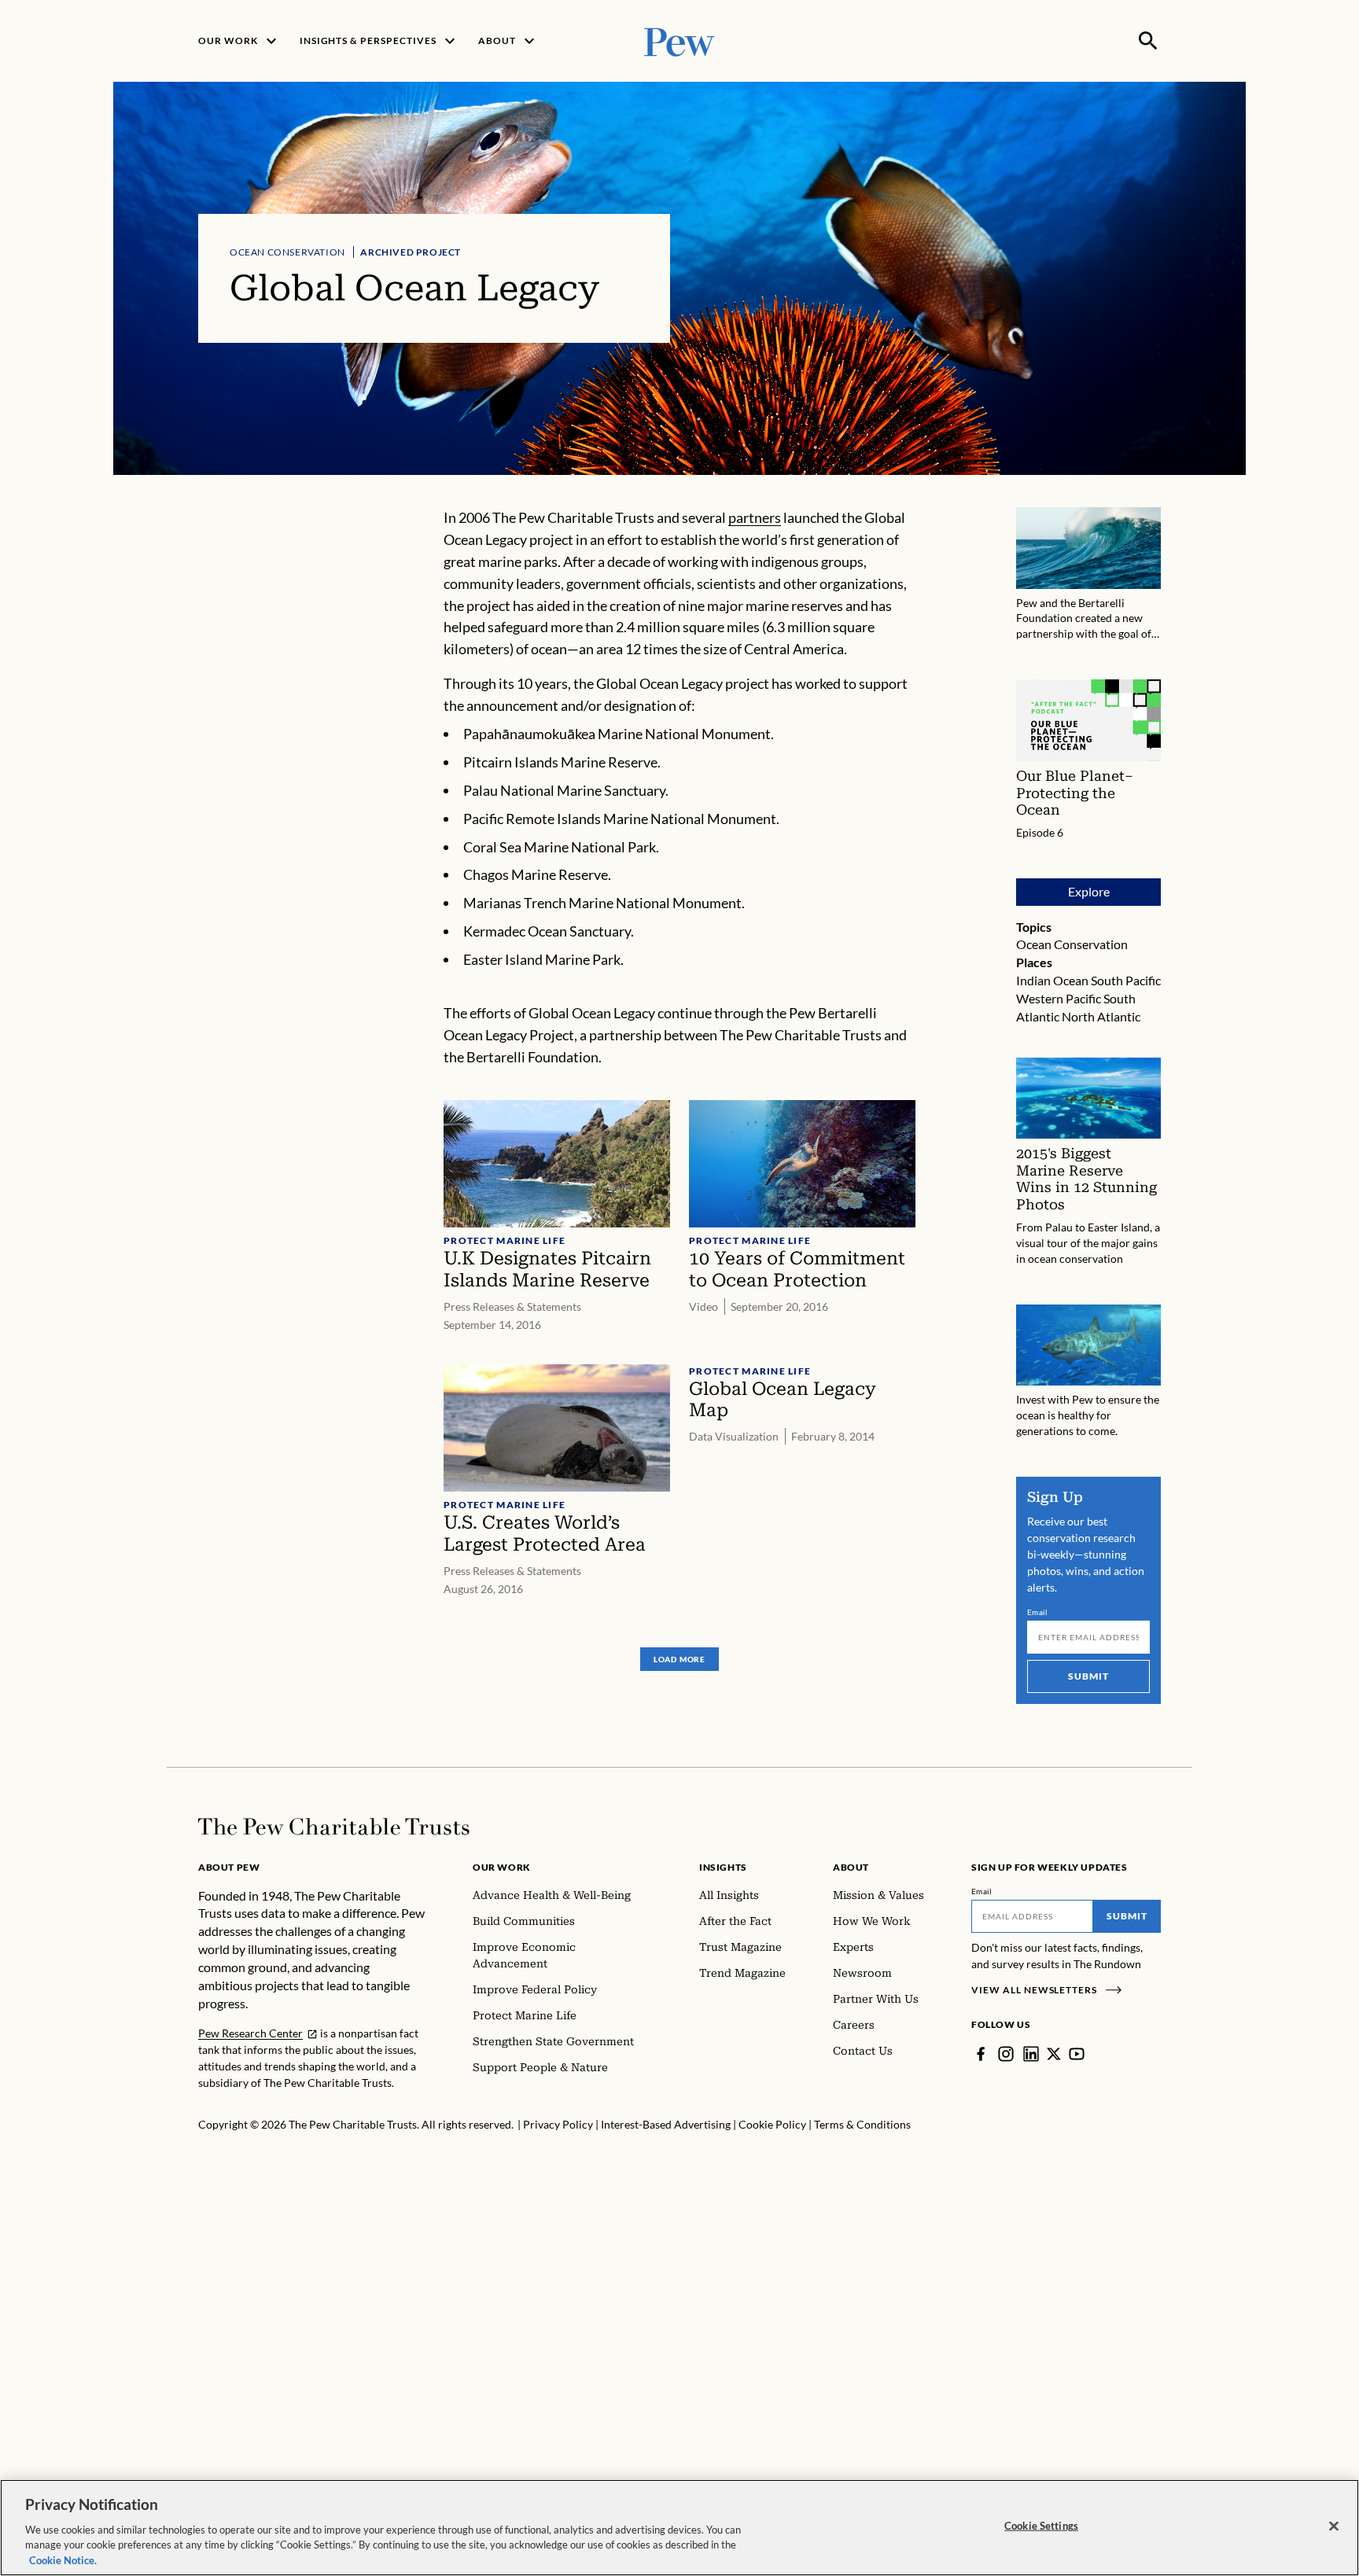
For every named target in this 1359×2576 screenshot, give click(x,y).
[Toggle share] (1151, 497)
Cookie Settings (1041, 2526)
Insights (723, 1867)
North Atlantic (1101, 1016)
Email (1038, 1612)
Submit (1088, 1676)
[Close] (1334, 2526)
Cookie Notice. (63, 2559)
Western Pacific (1059, 998)
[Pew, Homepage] (679, 40)
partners (755, 517)
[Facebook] (981, 2054)
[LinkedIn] (1031, 2054)
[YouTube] (1077, 2054)
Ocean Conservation (287, 252)
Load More (679, 1659)
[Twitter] (1054, 2054)
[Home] (334, 1827)
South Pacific (1126, 980)
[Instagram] (1006, 2054)
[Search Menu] (1148, 41)
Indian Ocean (1052, 980)
